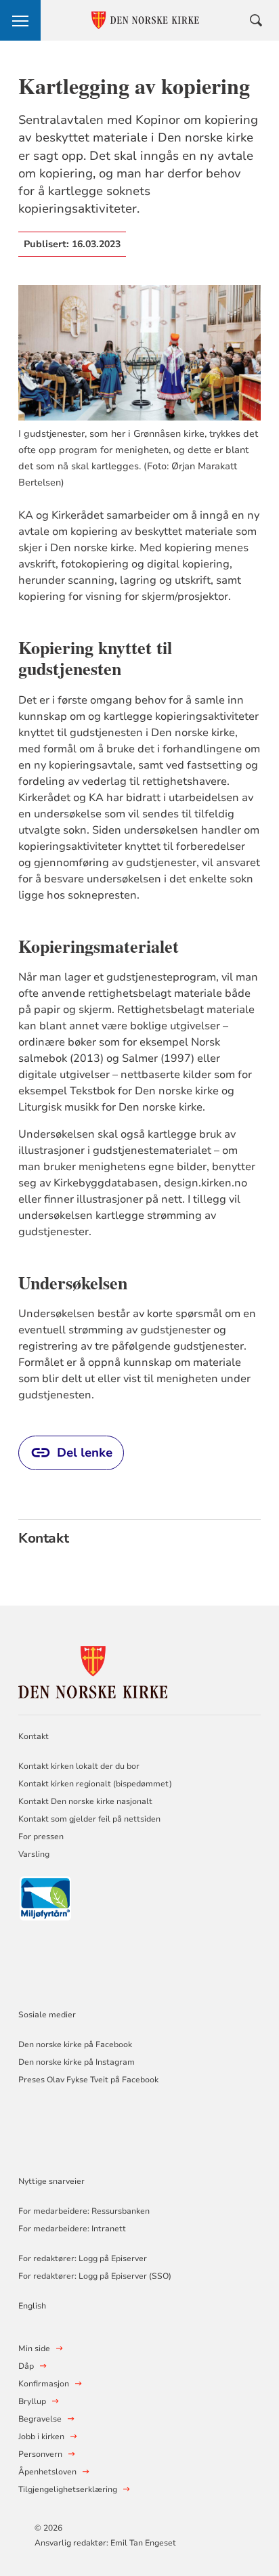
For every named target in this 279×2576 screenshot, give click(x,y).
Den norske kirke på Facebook (75, 2044)
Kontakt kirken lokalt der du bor (80, 1766)
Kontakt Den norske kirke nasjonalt (85, 1801)
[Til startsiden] (93, 1670)
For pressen (41, 1837)
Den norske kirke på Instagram (77, 2062)
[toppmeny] (20, 20)
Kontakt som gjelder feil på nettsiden (89, 1819)
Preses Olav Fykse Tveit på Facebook (88, 2080)
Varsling (34, 1854)
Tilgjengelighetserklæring (68, 2489)
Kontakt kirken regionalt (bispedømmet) (95, 1784)
